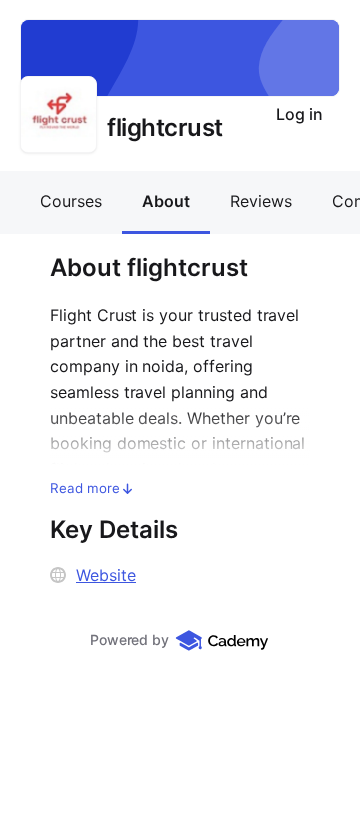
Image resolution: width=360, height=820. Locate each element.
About (166, 201)
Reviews (261, 201)
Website (106, 575)
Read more (85, 488)
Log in (299, 114)
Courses (71, 201)
